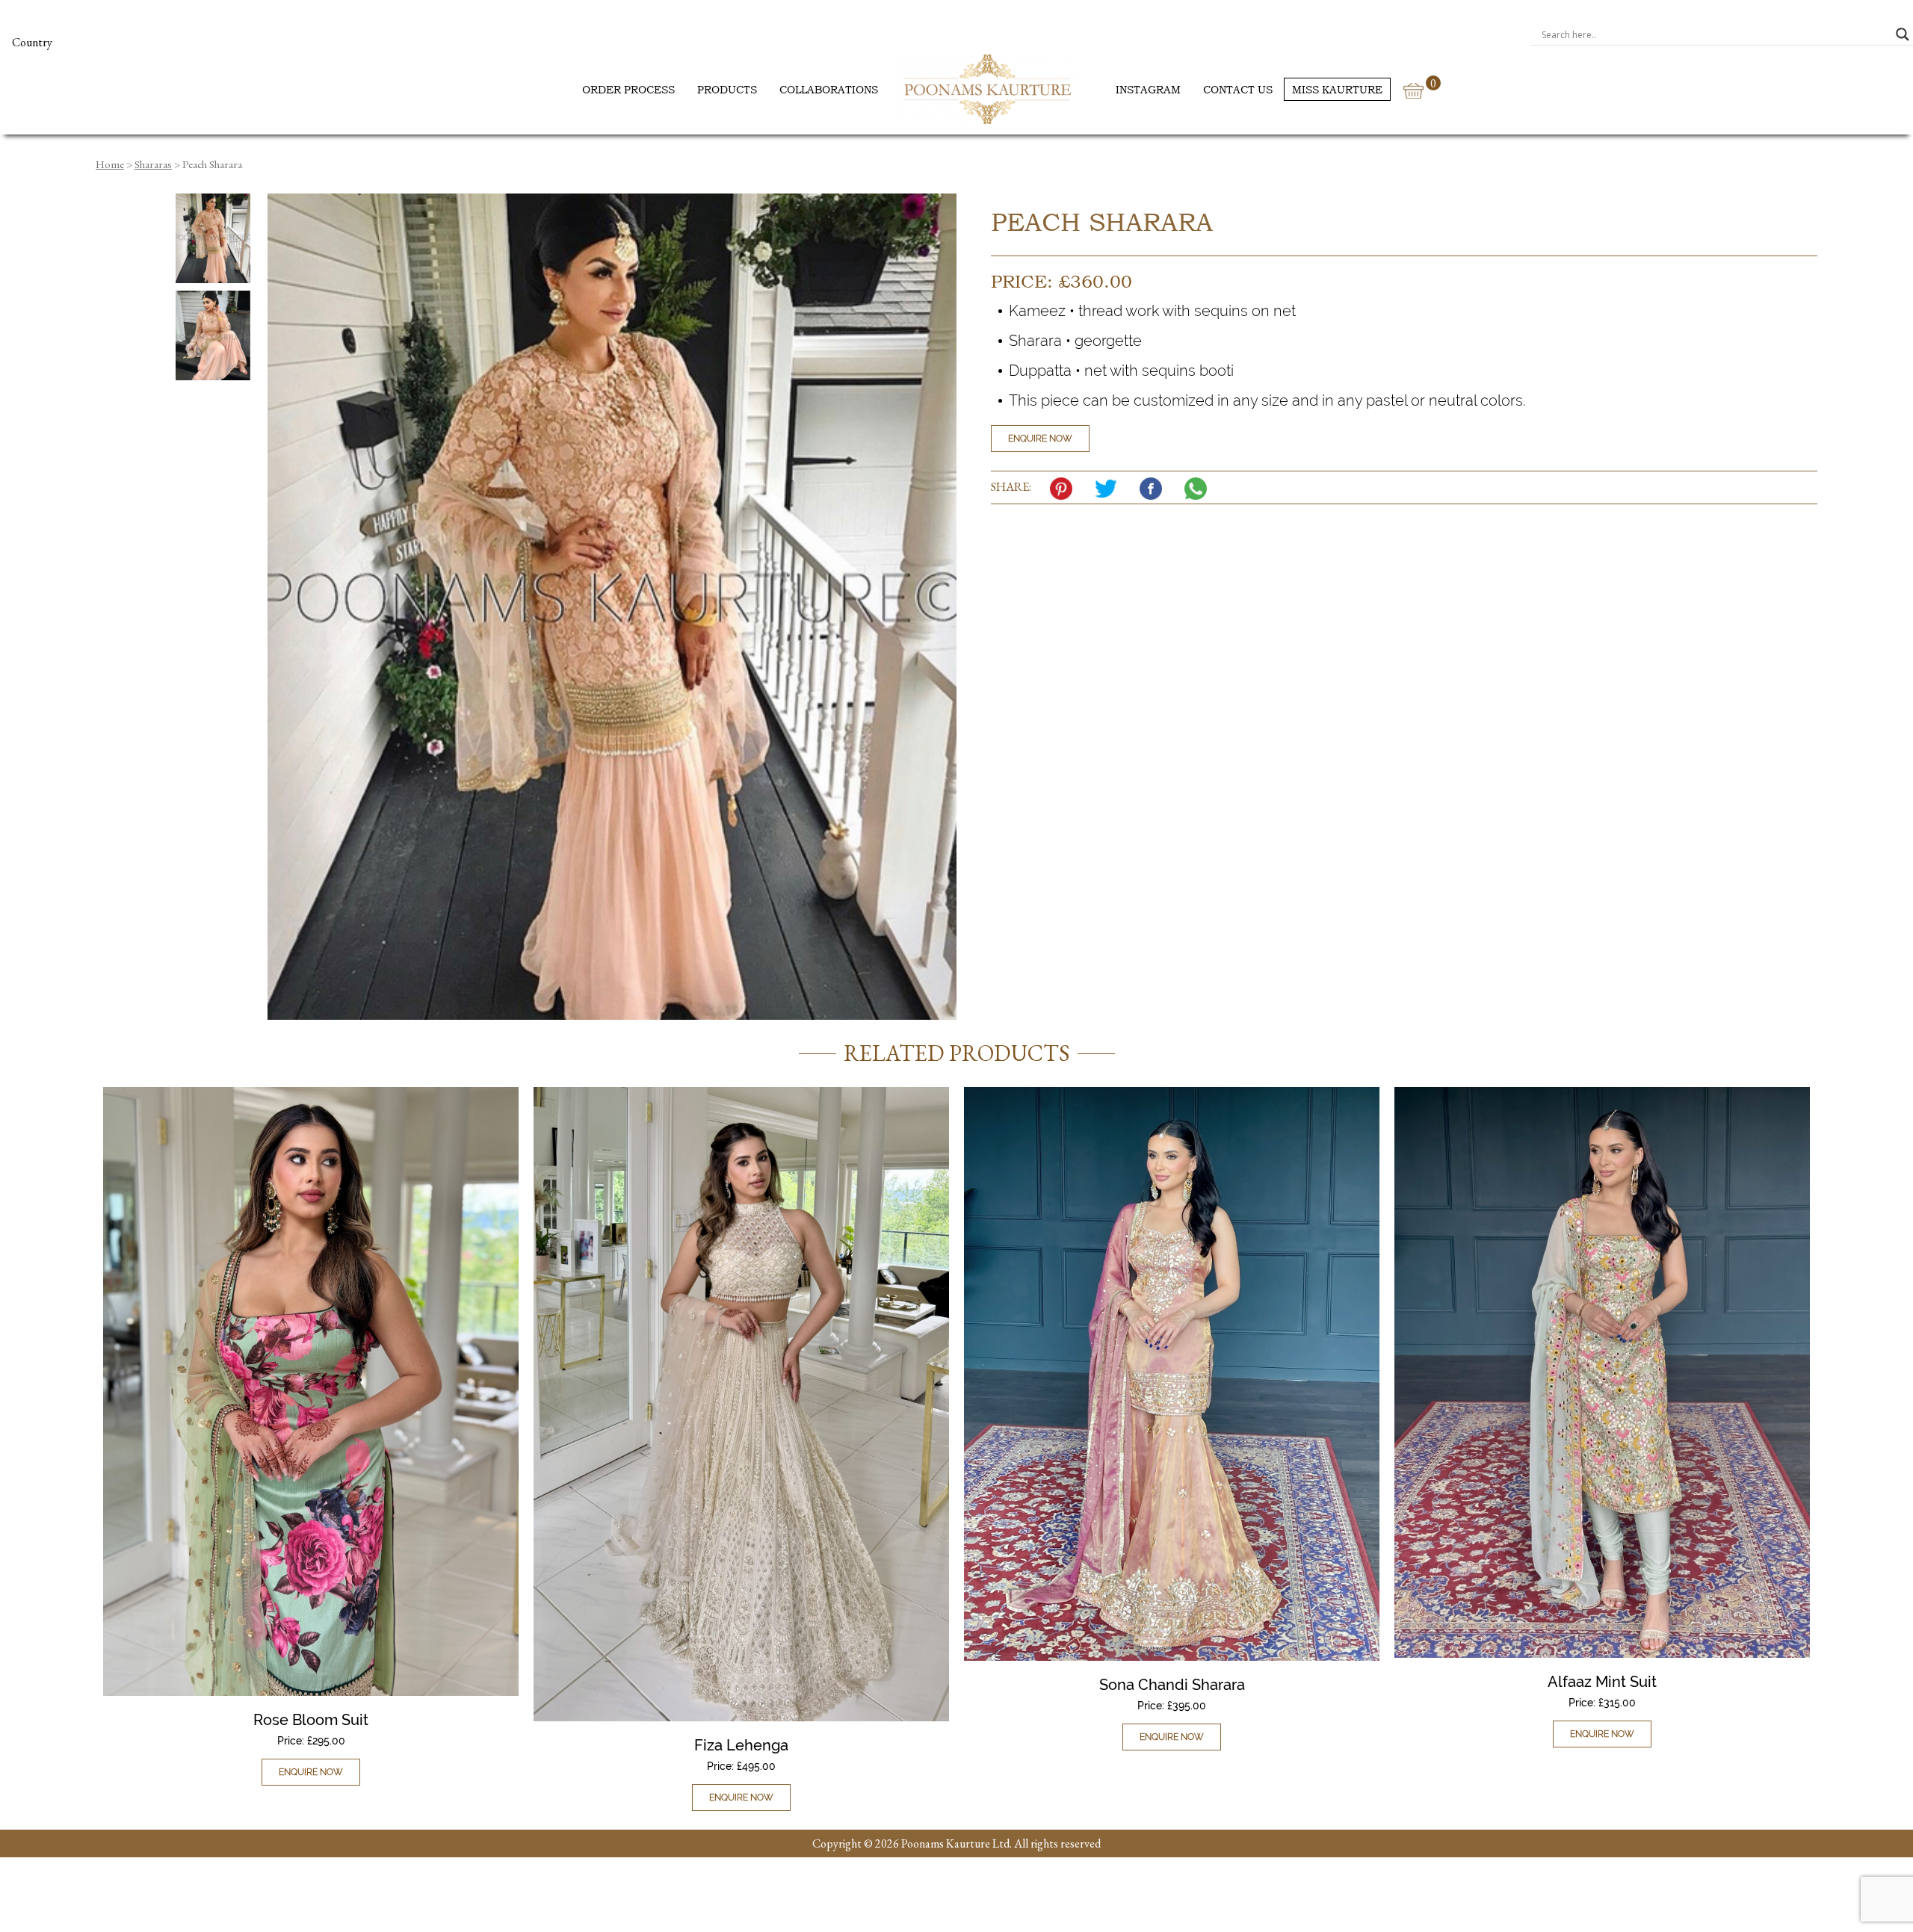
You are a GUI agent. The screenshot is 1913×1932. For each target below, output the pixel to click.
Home (110, 164)
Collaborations (829, 89)
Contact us (1238, 89)
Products (727, 89)
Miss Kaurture (1337, 89)
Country (32, 42)
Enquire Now (1040, 439)
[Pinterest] (1065, 489)
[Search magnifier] (1903, 34)
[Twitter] (1110, 489)
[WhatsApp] (1199, 489)
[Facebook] (1155, 489)
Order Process (628, 89)
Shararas (153, 164)
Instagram (1148, 89)
